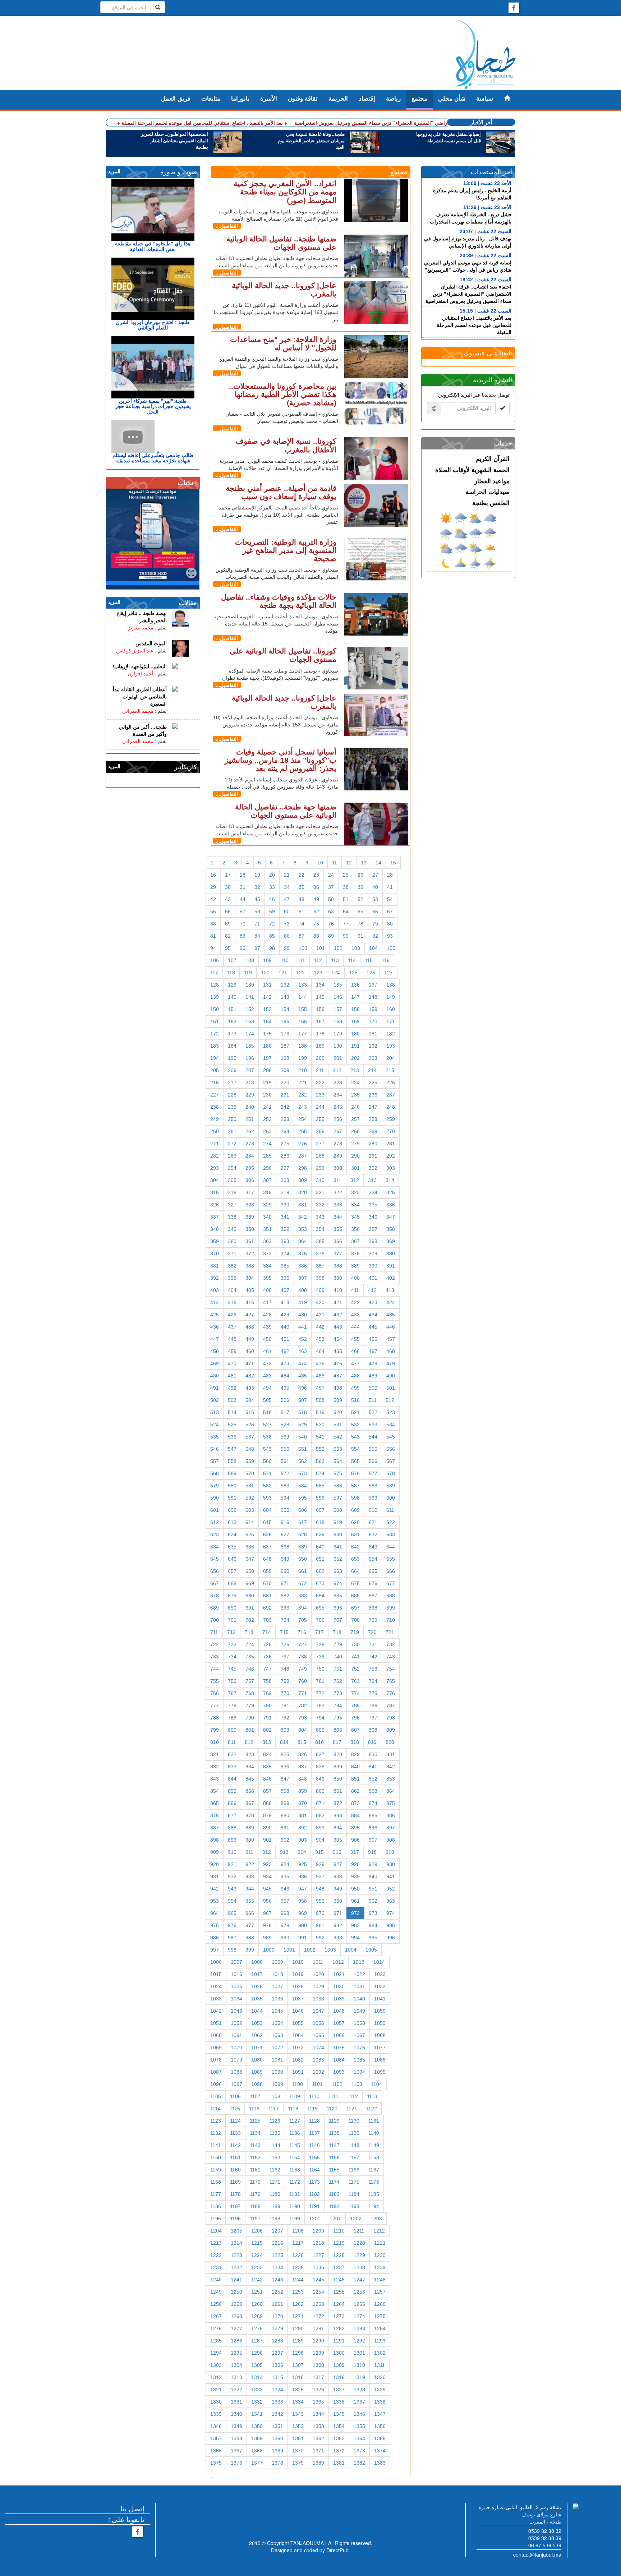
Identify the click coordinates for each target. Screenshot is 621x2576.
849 (320, 1779)
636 (250, 1547)
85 (272, 936)
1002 (310, 1950)
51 (346, 899)
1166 (354, 2170)
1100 (298, 2084)
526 (250, 1425)
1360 (277, 2438)
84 (257, 936)
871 (320, 1803)
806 (338, 1730)
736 (267, 1657)
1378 (277, 2463)
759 (285, 1681)
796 (355, 1718)
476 (338, 1363)
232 (303, 1095)
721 (390, 1632)
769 (267, 1693)
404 (232, 1290)
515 (250, 1412)
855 (232, 1791)
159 (373, 1009)
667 (215, 1583)
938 (338, 1876)
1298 (298, 2353)
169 (355, 1021)
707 (338, 1620)
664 (355, 1571)
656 (215, 1571)
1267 (216, 2316)
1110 (314, 2096)
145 (320, 997)
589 (391, 1486)
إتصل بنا (132, 2508)
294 (232, 1168)
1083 (318, 2060)
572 (285, 1473)
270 (391, 1131)
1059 (380, 2023)
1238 (359, 2267)
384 (267, 1266)
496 (303, 1388)
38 (346, 887)
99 (287, 948)
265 (303, 1131)
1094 (359, 2072)
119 (248, 973)
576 (355, 1473)
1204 (216, 2231)
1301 (359, 2353)
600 (391, 1498)
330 (285, 1205)
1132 (216, 2133)
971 (338, 1913)
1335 (318, 2402)
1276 (216, 2328)
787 (391, 1705)
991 (303, 1938)
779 (250, 1705)
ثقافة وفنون (303, 99)
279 (355, 1144)
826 (303, 1754)
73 (287, 924)
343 (320, 1217)
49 (316, 899)
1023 (380, 1974)
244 (320, 1107)
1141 (216, 2145)
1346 (359, 2414)
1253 (298, 2292)
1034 (236, 1999)
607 (320, 1510)
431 (320, 1315)
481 (232, 1376)
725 (267, 1644)
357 (373, 1229)
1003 (330, 1950)
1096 (216, 2084)
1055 (298, 2023)
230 (267, 1095)
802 (267, 1730)
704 (285, 1620)
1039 (339, 1999)
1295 (236, 2353)
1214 (236, 2243)
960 (338, 1901)
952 (391, 1889)
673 (320, 1583)
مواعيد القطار (492, 481)
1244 (298, 2280)
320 (303, 1192)
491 (215, 1388)
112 (318, 960)
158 (355, 1009)
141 (250, 997)
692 (267, 1608)
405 (250, 1290)
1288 (277, 2341)
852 (373, 1779)
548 (250, 1449)
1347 (380, 2414)
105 (391, 948)
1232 (236, 2267)
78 (360, 924)
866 (232, 1803)
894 (338, 1828)
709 (373, 1620)
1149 (374, 2145)
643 (373, 1547)
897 (391, 1828)
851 (355, 1779)
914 (302, 1852)
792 (285, 1718)
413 (390, 1290)
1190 (295, 2206)
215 (390, 1070)
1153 (275, 2157)
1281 (318, 2328)
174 (250, 1034)
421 (338, 1302)
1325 (298, 2390)
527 (267, 1425)
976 (232, 1925)
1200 (315, 2219)
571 (267, 1473)
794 (320, 1718)
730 (355, 1644)
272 (232, 1144)
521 (355, 1412)
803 (285, 1730)
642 (355, 1547)
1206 (257, 2231)
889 (250, 1828)
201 (338, 1058)
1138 (334, 2133)
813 (267, 1742)
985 (391, 1925)
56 (228, 911)
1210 (339, 2231)
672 (303, 1583)
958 (303, 1901)
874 (373, 1803)
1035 (257, 1999)
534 (391, 1425)
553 (338, 1449)
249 (215, 1119)
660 (285, 1571)
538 (267, 1437)
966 (250, 1913)
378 (355, 1254)
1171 (275, 2182)
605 (285, 1510)
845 (250, 1779)
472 (267, 1363)
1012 (338, 1962)
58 (257, 911)
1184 (354, 2194)
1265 (359, 2304)
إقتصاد (367, 99)
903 (303, 1840)
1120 (332, 2109)
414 (215, 1302)
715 (284, 1632)
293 (215, 1168)
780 (267, 1705)
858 (285, 1791)
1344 (318, 2414)
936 (303, 1876)
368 (373, 1241)
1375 (216, 2463)
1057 (339, 2023)
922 (250, 1864)
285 (267, 1156)
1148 (354, 2145)
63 (331, 911)
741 (355, 1657)
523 (391, 1412)
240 (250, 1107)
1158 (374, 2157)
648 (267, 1559)
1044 (257, 2011)
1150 (216, 2157)
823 (250, 1754)
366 (338, 1241)
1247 (359, 2280)
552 (320, 1449)
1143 (255, 2145)
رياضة (393, 99)
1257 (380, 2292)
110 (285, 960)
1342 (277, 2414)
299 (320, 1168)
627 (285, 1534)
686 (355, 1596)
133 (303, 985)
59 (272, 911)
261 (232, 1131)
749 (303, 1669)
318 (267, 1192)
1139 (354, 2133)
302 (373, 1168)
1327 (339, 2390)
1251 (257, 2292)
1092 (318, 2072)
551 (303, 1449)
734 (232, 1657)
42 (213, 899)
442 (320, 1327)
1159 (216, 2170)
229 (250, 1095)
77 (346, 924)
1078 (216, 2060)
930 (391, 1864)
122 (300, 973)
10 (320, 863)
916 (337, 1852)
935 (285, 1876)
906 (355, 1840)
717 (319, 1632)
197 (267, 1058)
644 (391, 1547)
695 (320, 1608)
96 (243, 948)
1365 (380, 2438)
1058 (359, 2023)
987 (232, 1938)
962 (373, 1901)
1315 (277, 2377)
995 (373, 1938)
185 (250, 1046)
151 (232, 1009)
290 (355, 1156)
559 (250, 1461)
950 (355, 1889)
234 (338, 1095)
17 (228, 875)
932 (232, 1876)
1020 (318, 1974)
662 (320, 1571)
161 (215, 1021)
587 (355, 1486)
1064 (298, 2035)
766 (215, 1693)
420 (320, 1302)
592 (250, 1498)
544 (373, 1437)
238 (215, 1107)
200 (320, 1058)
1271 (298, 2316)
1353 (318, 2426)
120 (265, 973)
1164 (314, 2170)
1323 (257, 2390)
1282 (339, 2328)
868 (267, 1803)
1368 (257, 2451)
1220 (359, 2243)
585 (320, 1486)
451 (285, 1339)
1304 (236, 2365)
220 (285, 1082)
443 (338, 1327)
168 (338, 1021)
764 (373, 1681)
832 (215, 1767)
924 (285, 1864)
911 (249, 1852)
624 (232, 1534)
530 (320, 1425)
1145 (295, 2145)
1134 (255, 2133)
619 (338, 1522)
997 (215, 1950)
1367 (236, 2451)
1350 (257, 2426)
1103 (357, 2084)
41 (390, 887)
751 (338, 1669)
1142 (235, 2145)
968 (285, 1913)
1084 (339, 2060)
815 (302, 1742)
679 (232, 1596)
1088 (236, 2072)
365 (320, 1241)
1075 (339, 2048)
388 (338, 1266)
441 (303, 1327)
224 (355, 1082)
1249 (216, 2292)
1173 (314, 2182)
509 (338, 1400)
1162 (275, 2170)
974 (391, 1913)
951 (373, 1889)
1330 (216, 2402)
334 (355, 1205)
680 (250, 1596)
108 (250, 960)
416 (250, 1302)
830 (373, 1754)
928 (355, 1864)
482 (250, 1376)
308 (285, 1180)
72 (272, 924)
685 (338, 1596)
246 (355, 1107)
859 (303, 1791)
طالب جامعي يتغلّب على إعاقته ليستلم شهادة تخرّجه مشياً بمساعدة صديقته (153, 458)
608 (338, 1510)
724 (250, 1644)
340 (267, 1217)
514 (232, 1412)
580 (232, 1486)
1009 (277, 1962)
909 (215, 1852)
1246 (339, 2280)
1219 (339, 2243)
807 (355, 1730)
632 (373, 1534)
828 (338, 1754)
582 (267, 1486)
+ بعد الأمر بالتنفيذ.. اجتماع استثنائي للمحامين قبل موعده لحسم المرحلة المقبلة (204, 123)
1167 (374, 2170)
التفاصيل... (227, 226)
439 (267, 1327)
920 (215, 1864)
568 (215, 1473)
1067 (359, 2035)
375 (303, 1254)
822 (232, 1754)
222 (320, 1082)
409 (320, 1290)
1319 (359, 2377)
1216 (277, 2243)
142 (267, 997)
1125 (255, 2121)
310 (320, 1180)
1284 (380, 2328)
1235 (298, 2267)
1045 (277, 2011)
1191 (314, 2206)
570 (250, 1473)
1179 (255, 2194)
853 (391, 1779)
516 (267, 1412)
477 (355, 1363)
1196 (235, 2219)
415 (232, 1302)
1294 (216, 2353)
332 (320, 1205)
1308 (318, 2365)
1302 (380, 2353)
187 (285, 1046)
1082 (298, 2060)
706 (320, 1620)
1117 (274, 2109)
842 (391, 1767)
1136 (295, 2133)
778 (232, 1705)
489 (373, 1376)
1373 (359, 2451)
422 (355, 1302)
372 (250, 1254)
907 (373, 1840)
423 (373, 1302)
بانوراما (240, 99)
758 (267, 1681)
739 (320, 1657)
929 (373, 1864)
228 (232, 1095)
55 (213, 911)
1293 (380, 2341)
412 (372, 1290)
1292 (359, 2341)
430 (303, 1315)
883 (338, 1815)
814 (284, 1742)
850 (338, 1779)
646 (232, 1559)
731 (373, 1644)
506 (285, 1400)
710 (391, 1620)
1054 (277, 2023)
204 (391, 1058)
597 (338, 1498)
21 (287, 875)
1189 (275, 2206)
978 (267, 1925)
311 (337, 1180)
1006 (216, 1962)
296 (267, 1168)
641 (338, 1547)
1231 (216, 2267)
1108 (275, 2096)
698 (373, 1608)
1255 (339, 2292)
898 (215, 1840)
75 (316, 924)
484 (285, 1376)
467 (373, 1351)
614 (250, 1522)
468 (391, 1351)
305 (232, 1180)
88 (316, 936)
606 (303, 1510)
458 (215, 1351)
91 (360, 936)
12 (349, 863)
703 (267, 1620)
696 (338, 1608)
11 (335, 863)
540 (303, 1437)
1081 (277, 2060)
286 (285, 1156)
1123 (216, 2121)
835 (267, 1767)
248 (391, 1107)
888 (232, 1828)
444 (355, 1327)
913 (284, 1852)
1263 (318, 2304)
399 (338, 1278)
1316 (298, 2377)
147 (355, 997)
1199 (295, 2219)
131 (267, 985)
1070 (236, 2048)
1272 (318, 2316)
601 (215, 1510)
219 (267, 1082)
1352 (298, 2426)
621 (373, 1522)
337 (215, 1217)
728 (320, 1644)
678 (215, 1596)
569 (232, 1473)
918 (372, 1852)
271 (215, 1144)
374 (285, 1254)
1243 (277, 2280)
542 (338, 1437)
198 (285, 1058)
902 (285, 1840)
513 (215, 1412)
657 (232, 1571)
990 (285, 1938)
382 (232, 1266)
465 (338, 1351)
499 (355, 1388)
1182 (314, 2194)
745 (232, 1669)
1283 (359, 2328)
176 (285, 1034)
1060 (216, 2035)
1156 (334, 2157)
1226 (298, 2255)
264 (285, 1131)
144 (303, 997)
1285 (216, 2341)
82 (228, 936)
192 (373, 1046)
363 (285, 1241)
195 (232, 1058)
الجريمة (338, 99)
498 (338, 1388)
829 (355, 1754)
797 (373, 1718)
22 (302, 875)
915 (319, 1852)
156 (320, 1009)
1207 (277, 2231)
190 (338, 1046)
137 (373, 985)
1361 (298, 2438)
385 (285, 1266)
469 (215, 1363)
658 (250, 1571)
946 (285, 1889)
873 (355, 1803)
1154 (295, 2157)
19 (257, 875)
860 (320, 1791)
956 (267, 1901)
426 (232, 1315)
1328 (359, 2390)
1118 (293, 2109)
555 (373, 1449)
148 (373, 997)
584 (303, 1486)
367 (355, 1241)
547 (232, 1449)
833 (232, 1767)
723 (232, 1644)
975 (215, 1925)
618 (320, 1522)
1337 (359, 2402)
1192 (334, 2206)
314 (390, 1180)
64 (346, 911)
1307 (298, 2365)
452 (303, 1339)
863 (373, 1791)
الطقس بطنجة (491, 503)
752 (355, 1669)
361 (250, 1241)
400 (355, 1278)
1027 (277, 1986)
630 (338, 1534)
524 (215, 1425)
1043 (236, 2011)
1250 (236, 2292)
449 (250, 1339)
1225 (277, 2255)
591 (232, 1498)
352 (285, 1229)
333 (338, 1205)
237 (391, 1095)
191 (355, 1046)
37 (331, 887)
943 (232, 1889)
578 (391, 1473)
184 (232, 1046)
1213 (216, 2243)
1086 (380, 2060)
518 (303, 1412)
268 (355, 1131)
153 (267, 1009)
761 (320, 1681)
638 (285, 1547)
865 (215, 1803)
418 (285, 1302)
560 (267, 1461)
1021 (339, 1974)
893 (320, 1828)
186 (267, 1046)
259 (391, 1119)
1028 (298, 1986)
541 (320, 1437)
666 (391, 1571)
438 (250, 1327)
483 (267, 1376)
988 (250, 1938)
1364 (359, 2438)
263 (267, 1131)
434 (373, 1315)
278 (338, 1144)
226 (391, 1082)
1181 (295, 2194)
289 (338, 1156)
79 (375, 924)
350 (250, 1229)
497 (320, 1388)
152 (250, 1009)
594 (285, 1498)
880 (285, 1815)
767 (232, 1693)
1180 (275, 2194)
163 (250, 1021)
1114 (215, 2109)
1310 (359, 2365)
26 (360, 875)
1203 (376, 2219)
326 (215, 1205)
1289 (298, 2341)
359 (215, 1241)
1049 (359, 2011)
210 (303, 1070)
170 (373, 1021)
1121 (352, 2109)
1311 (379, 2365)
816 (319, 1742)
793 (303, 1718)
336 (391, 1205)
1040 (359, 1999)
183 (215, 1046)
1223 (236, 2255)
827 (320, 1754)
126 (371, 973)
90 (346, 936)
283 (232, 1156)
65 (360, 911)
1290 (318, 2341)
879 (267, 1815)
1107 (255, 2096)
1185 (374, 2194)
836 (285, 1767)
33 (272, 887)
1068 (380, 2035)
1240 (216, 2280)
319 (285, 1192)
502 (215, 1400)
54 (390, 899)
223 (338, 1082)
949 (338, 1889)
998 (232, 1950)
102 (338, 948)
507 (303, 1400)
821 (215, 1754)
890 (267, 1828)
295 (250, 1168)
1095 (380, 2072)
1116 (254, 2109)
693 (285, 1608)
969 (303, 1913)
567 (391, 1461)
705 (303, 1620)
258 (373, 1119)
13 (364, 863)
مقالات (188, 603)
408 (303, 1290)
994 (355, 1938)
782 (303, 1705)
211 (320, 1070)
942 (215, 1889)
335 (373, 1205)
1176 (374, 2182)
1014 (379, 1962)
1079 (236, 2060)
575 (338, 1473)
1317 (318, 2377)
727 (303, 1644)
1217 (298, 2243)
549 (267, 1449)
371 (232, 1254)
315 (215, 1192)
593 (267, 1498)
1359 (257, 2438)
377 (338, 1254)
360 (232, 1241)
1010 (298, 1962)
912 (267, 1852)
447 (215, 1339)
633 (391, 1534)
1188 (255, 2206)
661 (303, 1571)
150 (215, 1009)
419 (303, 1302)
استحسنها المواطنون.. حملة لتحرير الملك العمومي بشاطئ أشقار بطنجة (174, 141)
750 (320, 1669)
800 (232, 1730)
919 (390, 1852)
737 (285, 1657)
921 (232, 1864)
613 (232, 1522)
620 (355, 1522)
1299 (318, 2353)
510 (355, 1400)
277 (320, 1144)
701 (232, 1620)
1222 (216, 2255)
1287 (257, 2341)
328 (250, 1205)
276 (303, 1144)
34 (287, 887)
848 (303, 1779)
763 (355, 1681)
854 (215, 1791)
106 (215, 960)
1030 (339, 1986)
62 (316, 911)
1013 (359, 1962)
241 (267, 1107)
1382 (359, 2463)
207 (250, 1070)
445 (373, 1327)
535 (215, 1437)
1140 (374, 2133)
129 (232, 985)
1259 (236, 2304)
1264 (339, 2304)
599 (373, 1498)
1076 (359, 2048)
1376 (236, 2463)
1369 (277, 2451)
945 (267, 1889)
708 (355, 1620)
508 (320, 1400)
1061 (236, 2035)
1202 (356, 2219)
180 (355, 1034)
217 (232, 1082)
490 (391, 1376)
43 (228, 899)
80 (390, 924)
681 (267, 1596)
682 (285, 1596)
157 (338, 1009)
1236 (318, 2267)
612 (215, 1522)
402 (391, 1278)
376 (320, 1254)
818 (355, 1742)
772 (320, 1693)
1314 (257, 2377)
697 (355, 1608)
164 (267, 1021)
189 (320, 1046)
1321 (216, 2390)
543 (355, 1437)
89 (331, 936)
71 (257, 924)
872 (338, 1803)
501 (391, 1388)
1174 (334, 2182)
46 (272, 899)
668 (232, 1583)
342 (303, 1217)
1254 (318, 2292)
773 (338, 1693)
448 (232, 1339)
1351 (277, 2426)
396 (285, 1278)
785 (355, 1705)
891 (285, 1828)
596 (320, 1498)
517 (285, 1412)
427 (250, 1315)
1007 (236, 1962)
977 (250, 1925)
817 (337, 1742)
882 (320, 1815)
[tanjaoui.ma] (486, 55)
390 (373, 1266)
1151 (235, 2157)
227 (215, 1095)
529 (303, 1425)
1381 (339, 2463)
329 (267, 1205)
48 (302, 899)
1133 (235, 2133)
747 (267, 1669)
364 (303, 1241)
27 (375, 875)
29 (213, 887)
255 (320, 1119)
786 (373, 1705)
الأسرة (269, 99)
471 (250, 1363)
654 (373, 1559)
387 (320, 1266)
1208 (298, 2231)
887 (215, 1828)
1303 (216, 2365)
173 (232, 1034)
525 (232, 1425)
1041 (380, 1999)
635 (232, 1547)
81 (213, 936)
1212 (379, 2231)
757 (250, 1681)
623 (215, 1534)
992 (320, 1938)
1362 (318, 2438)
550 (285, 1449)
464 (320, 1351)
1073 (298, 2048)
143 (285, 997)
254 (303, 1119)
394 (250, 1278)
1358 (236, 2438)
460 (250, 1351)
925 (303, 1864)
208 (267, 1070)
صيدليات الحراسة (488, 492)
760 (303, 1681)
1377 (257, 2463)
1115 (235, 2109)
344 (338, 1217)
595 (303, 1498)
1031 (359, 1986)
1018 (277, 1974)
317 (250, 1192)
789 (232, 1718)
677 (391, 1583)
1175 (354, 2182)
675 (355, 1583)
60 (287, 911)
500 (373, 1388)
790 (250, 1718)
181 (373, 1034)
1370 (298, 2451)
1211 (359, 2231)
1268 (236, 2316)
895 (355, 1828)
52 (360, 899)
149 (391, 997)
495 (285, 1388)
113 (335, 960)
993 (338, 1938)
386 (303, 1266)
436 (215, 1327)
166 (303, 1021)
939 (355, 1876)
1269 (257, 2316)
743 (391, 1657)
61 (302, 911)
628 (303, 1534)
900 (250, 1840)
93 (390, 936)
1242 (257, 2280)
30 (228, 887)
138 (391, 985)
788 (215, 1718)
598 (355, 1498)
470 (232, 1363)
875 (391, 1803)
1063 (277, 2035)
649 (285, 1559)
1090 (277, 2072)
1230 (380, 2255)
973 (373, 1913)
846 (267, 1779)
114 (352, 960)
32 (257, 887)
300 (338, 1168)
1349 (236, 2426)
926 (320, 1864)
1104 (377, 2084)
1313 (236, 2377)
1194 (374, 2206)
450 (267, 1339)
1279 (277, 2328)
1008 (257, 1962)
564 (338, 1461)
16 (213, 875)
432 (338, 1315)
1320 (380, 2377)
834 (250, 1767)
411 (355, 1290)
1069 (216, 2048)
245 (338, 1107)
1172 (295, 2182)
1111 (333, 2096)
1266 (380, 2304)
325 (391, 1192)
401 (373, 1278)
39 (360, 887)
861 (338, 1791)
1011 (318, 1962)
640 (320, 1547)
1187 (235, 2206)
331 (303, 1205)
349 (232, 1229)
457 (391, 1339)
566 (373, 1461)
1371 (318, 2451)
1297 (277, 2353)
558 (232, 1461)
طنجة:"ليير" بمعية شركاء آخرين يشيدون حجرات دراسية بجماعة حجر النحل (153, 407)
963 (391, 1901)
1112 (353, 2096)
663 (338, 1571)
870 (303, 1803)
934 (267, 1876)
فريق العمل (176, 99)
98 (272, 948)
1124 (235, 2121)
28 (390, 875)
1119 (312, 2109)
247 (373, 1107)
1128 (314, 2121)
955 (250, 1901)
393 (232, 1278)
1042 (216, 2011)
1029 (318, 1986)
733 (215, 1657)
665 (373, 1571)
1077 (380, 2048)
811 (232, 1742)
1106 (235, 2096)
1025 (236, 1986)
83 (243, 936)
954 (232, 1901)
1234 (277, 2267)
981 (320, 1925)
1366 (216, 2451)
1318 (339, 2377)
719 (355, 1632)
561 (285, 1461)
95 (228, 948)
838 (320, 1767)
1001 (289, 1950)
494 (267, 1388)
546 (215, 1449)
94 (213, 948)
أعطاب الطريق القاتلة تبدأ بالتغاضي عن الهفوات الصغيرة (140, 697)
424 (391, 1302)
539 (285, 1437)
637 (267, 1547)
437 (232, 1327)
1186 (216, 2206)
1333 (277, 2402)
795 (338, 1718)
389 (355, 1266)
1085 (359, 2060)
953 (215, 1901)
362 (267, 1241)
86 (287, 936)
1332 (257, 2402)
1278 (257, 2328)
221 (303, 1082)
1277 (236, 2328)
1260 (257, 2304)
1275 (380, 2316)
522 (373, 1412)
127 (388, 973)
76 (331, 924)
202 (355, 1058)
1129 (334, 2121)
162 (232, 1021)
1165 (334, 2170)
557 (215, 1461)
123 (318, 973)
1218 (318, 2243)
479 (391, 1363)
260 (215, 1131)
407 (285, 1290)
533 (373, 1425)
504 (250, 1400)
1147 (334, 2145)
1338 (380, 2402)
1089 (257, 2072)
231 (285, 1095)
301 (355, 1168)
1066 (339, 2035)
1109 (295, 2096)
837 (303, 1767)
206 (232, 1070)
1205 (236, 2231)
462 (285, 1351)
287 (303, 1156)
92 (375, 936)
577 (373, 1473)
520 (338, 1412)
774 (355, 1693)
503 (232, 1400)
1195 (216, 2219)
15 (393, 863)
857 (267, 1791)
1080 (257, 2060)
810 (215, 1742)
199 (303, 1058)
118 (231, 973)
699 (391, 1608)
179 (338, 1034)
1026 (257, 1986)
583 (285, 1486)
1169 (235, 2182)
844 (232, 1779)
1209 (318, 2231)
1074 (318, 2048)
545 (391, 1437)
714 (267, 1632)
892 (303, 1828)
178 (320, 1034)
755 (215, 1681)
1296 (257, 2353)
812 (249, 1742)
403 (215, 1290)
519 (320, 1412)
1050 (380, 2011)
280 (373, 1144)
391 (391, 1266)
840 (355, 1767)
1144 (275, 2145)
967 (267, 1913)
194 (215, 1058)
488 (355, 1376)
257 (355, 1119)
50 (331, 899)
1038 (318, 1999)
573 (303, 1473)
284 (250, 1156)
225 (373, 1082)
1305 (257, 2365)
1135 (275, 2133)
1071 (257, 2048)
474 (303, 1363)
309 (303, 1180)
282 (215, 1156)
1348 (216, 2426)
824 (267, 1754)
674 (338, 1583)
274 (267, 1144)
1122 (372, 2109)
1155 (314, 2157)
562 (303, 1461)
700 (215, 1620)
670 (267, 1583)
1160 (235, 2170)
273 (250, 1144)
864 (391, 1791)
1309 (339, 2365)
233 (320, 1095)
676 (373, 1583)
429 (285, 1315)
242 (285, 1107)
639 (303, 1547)
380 (391, 1254)
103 (356, 948)
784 (338, 1705)
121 (283, 973)
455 (355, 1339)
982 (338, 1925)
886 (391, 1815)
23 (316, 875)
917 (355, 1852)
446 (391, 1327)
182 (391, 1034)
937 (320, 1876)
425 (215, 1315)
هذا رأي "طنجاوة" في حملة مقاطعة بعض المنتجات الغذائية (153, 246)
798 (391, 1718)
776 (391, 1693)
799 (215, 1730)
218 (250, 1082)
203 (373, 1058)
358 (391, 1229)
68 (213, 924)
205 (215, 1070)
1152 (255, 2157)
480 (215, 1376)
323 (355, 1192)
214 (372, 1070)
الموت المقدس (151, 643)
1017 (257, 1974)
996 (391, 1938)
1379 (298, 2463)
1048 (339, 2011)
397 (303, 1278)
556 (391, 1449)
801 (250, 1730)
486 (320, 1376)
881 (303, 1815)
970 (320, 1913)
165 (285, 1021)
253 (285, 1119)
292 (391, 1156)
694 (303, 1608)
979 (285, 1925)
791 (267, 1718)
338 (232, 1217)
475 (320, 1363)
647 (250, 1559)
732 (391, 1644)
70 (243, 924)
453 (320, 1339)
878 (250, 1815)
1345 (339, 2414)
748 (285, 1669)
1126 (275, 2121)
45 (257, 899)
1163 (295, 2170)
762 (338, 1681)
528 (285, 1425)
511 (373, 1400)
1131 (374, 2121)
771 (303, 1693)
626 (267, 1534)
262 (250, 1131)
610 (373, 1510)
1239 (380, 2267)
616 (285, 1522)
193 (391, 1046)
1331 (236, 2402)
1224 (257, 2255)
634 (215, 1547)
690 (232, 1608)
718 (337, 1632)
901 (267, 1840)
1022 (359, 1974)
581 (250, 1486)
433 (355, 1315)
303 (391, 1168)
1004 (351, 1950)
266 (320, 1131)
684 (320, 1596)
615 (267, 1522)
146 (338, 997)
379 (373, 1254)
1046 (298, 2011)
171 (391, 1021)
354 (320, 1229)
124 (336, 973)
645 (215, 1559)
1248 (380, 2280)
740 (338, 1657)
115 (369, 960)
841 (373, 1767)
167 (320, 1021)
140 (232, 997)
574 (320, 1473)
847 (285, 1779)
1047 (318, 2011)
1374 (380, 2451)
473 (285, 1363)
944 (250, 1889)
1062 (257, 2035)
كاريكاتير (186, 767)
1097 (236, 2084)
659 (267, 1571)
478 (373, 1363)
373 (267, 1254)
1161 (255, 2170)
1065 (318, 2035)
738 (303, 1657)
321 (320, 1192)
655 (391, 1559)
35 (302, 887)
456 (373, 1339)
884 (355, 1815)
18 (243, 875)
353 (303, 1229)
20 (272, 875)
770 (285, 1693)
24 (331, 875)
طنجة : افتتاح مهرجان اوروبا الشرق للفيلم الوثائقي (153, 325)
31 (243, 887)
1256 (359, 2292)
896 (373, 1828)
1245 (318, 2280)
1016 (236, 1974)
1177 (216, 2194)
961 (355, 1901)
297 (285, 1168)
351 (267, 1229)
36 (316, 887)
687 (373, 1596)
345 (355, 1217)
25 (346, 875)
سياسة (485, 99)
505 (267, 1400)
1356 (380, 2426)
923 (267, 1864)
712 (231, 1632)
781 (285, 1705)
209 (285, 1070)
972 (355, 1913)
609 (355, 1510)
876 (215, 1815)
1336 (339, 2402)
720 (372, 1632)
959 (320, 1901)
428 (267, 1315)
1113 (372, 2096)
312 (355, 1180)
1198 (275, 2219)
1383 (380, 2463)
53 (375, 899)
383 (250, 1266)
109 (267, 960)
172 (215, 1034)
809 (391, 1730)
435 (391, 1315)
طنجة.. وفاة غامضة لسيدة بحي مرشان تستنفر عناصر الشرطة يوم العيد (311, 141)
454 (338, 1339)
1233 (257, 2267)
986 (215, 1938)
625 (250, 1534)
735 (250, 1657)
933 (250, 1876)
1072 (277, 2048)
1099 (277, 2084)
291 (373, 1156)
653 (355, 1559)
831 (391, 1754)
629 (320, 1534)
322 (338, 1192)
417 (267, 1302)
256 (338, 1119)
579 (215, 1486)
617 (303, 1522)
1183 (334, 2194)
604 (267, 1510)
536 (232, 1437)
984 (373, 1925)
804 (303, 1730)
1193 (354, 2206)
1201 (335, 2219)
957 (285, 1901)
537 (250, 1437)
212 (337, 1070)
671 (285, 1583)
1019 (298, 1974)
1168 (216, 2182)
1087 (216, 2072)
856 (250, 1791)
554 (355, 1449)
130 (250, 985)
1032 (380, 1986)
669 (250, 1583)
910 (232, 1852)
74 (302, 924)
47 (287, 899)
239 (232, 1107)
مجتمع (419, 99)
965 (232, 1913)
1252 (277, 2292)
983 (355, 1925)
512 (390, 1400)
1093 (339, 2072)
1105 (216, 2096)
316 (232, 1192)
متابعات (211, 99)
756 (232, 1681)
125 (353, 973)
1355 (359, 2426)
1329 (380, 2390)
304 (215, 1180)
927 (338, 1864)
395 (267, 1278)
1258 (216, 2304)
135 (338, 985)
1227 (318, 2255)
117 (214, 973)
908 (391, 1840)
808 (373, 1730)
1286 (236, 2341)
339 (250, 1217)
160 (391, 1009)
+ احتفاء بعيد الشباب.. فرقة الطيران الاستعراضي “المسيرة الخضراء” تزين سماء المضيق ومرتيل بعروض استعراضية (416, 123)
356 (355, 1229)
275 (285, 1144)
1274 (359, 2316)
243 (303, 1107)
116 (386, 960)
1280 (298, 2328)
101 (321, 948)
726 (285, 1644)
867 (250, 1803)
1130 (354, 2121)
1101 (317, 2084)
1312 (216, 2377)
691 (250, 1608)
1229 (359, 2255)
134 (320, 985)
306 (250, 1180)
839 (338, 1767)
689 (215, 1608)
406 (267, 1290)
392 (215, 1278)
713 (249, 1632)
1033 (216, 1999)
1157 (354, 2157)
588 (373, 1486)
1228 (339, 2255)
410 (338, 1290)
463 (303, 1351)
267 (338, 1131)
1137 (314, 2133)
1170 (255, 2182)
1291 (339, 2341)
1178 (235, 2194)
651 (320, 1559)
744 (215, 1669)
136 (355, 985)
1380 (318, 2463)
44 (243, 899)
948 (320, 1889)
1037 (298, 1999)
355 (338, 1229)
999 (250, 1950)
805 (320, 1730)
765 (391, 1681)
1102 (337, 2084)
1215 (257, 2243)
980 (303, 1925)
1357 (216, 2438)
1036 (277, 1999)
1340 (236, 2414)
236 (373, 1095)
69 (228, 924)
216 (215, 1082)
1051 (216, 2023)
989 (267, 1938)
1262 (298, 2304)
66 (375, 911)
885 (373, 1815)
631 (355, 1534)
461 (267, 1351)
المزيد (114, 171)
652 (338, 1559)
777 (215, 1705)
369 (391, 1241)
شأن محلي (452, 99)
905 (338, 1840)
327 (232, 1205)
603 (250, 1510)
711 (214, 1632)
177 (303, 1034)
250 (232, 1119)
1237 (339, 2267)
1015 (216, 1974)
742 (373, 1657)
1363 (339, 2438)
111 (301, 960)
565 (355, 1461)
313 (372, 1180)
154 (285, 1009)
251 (250, 1119)
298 (303, 1168)
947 (303, 1889)
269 (373, 1131)
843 (215, 1779)
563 (320, 1461)
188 (303, 1046)
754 (391, 1669)
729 (338, 1644)
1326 (318, 2390)
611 (390, 1510)
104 (373, 948)
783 (320, 1705)
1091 (298, 2072)
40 (375, 887)
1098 (257, 2084)
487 (338, 1376)
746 (250, 1669)
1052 (236, 2023)
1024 (216, 1986)
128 (215, 985)
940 (373, 1876)
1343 (298, 2414)
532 (355, 1425)
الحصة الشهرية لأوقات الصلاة (472, 470)
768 (250, 1693)
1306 (277, 2365)
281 (391, 1144)
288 (320, 1156)
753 (373, 1669)
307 (267, 1180)
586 (338, 1486)
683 (303, 1596)
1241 (236, 2280)
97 (257, 948)
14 (378, 863)
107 (232, 960)
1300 (339, 2353)
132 (285, 985)
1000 (269, 1950)
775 (373, 1693)
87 (302, 936)
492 (232, 1388)
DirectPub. (338, 2550)
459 (232, 1351)
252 (267, 1119)
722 (215, 1644)
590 (215, 1498)
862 (355, 1791)
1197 (255, 2219)
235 (355, 1095)
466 (355, 1351)
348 (215, 1229)
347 (391, 1217)
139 (215, 997)
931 (215, 1876)
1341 (257, 2414)
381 (215, 1266)
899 (232, 1840)
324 (373, 1192)
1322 (236, 2390)
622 (391, 1522)
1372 (339, 2451)
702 (250, 1620)
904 (320, 1840)
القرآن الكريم (493, 459)
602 (232, 1510)
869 (285, 1803)
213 (355, 1070)
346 (373, 1217)
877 (232, 1815)
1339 (216, 2414)
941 (391, 1876)
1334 (298, 2402)
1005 (371, 1950)
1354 (339, 2426)
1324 (277, 2390)
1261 (277, 2304)
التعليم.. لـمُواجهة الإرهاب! (140, 666)
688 (391, 1596)
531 (338, 1425)
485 (303, 1376)
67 (390, 911)
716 (302, 1632)
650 (303, 1559)
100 (303, 948)
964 (215, 1913)
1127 (295, 2121)
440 (285, 1327)
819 (372, 1742)
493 (250, 1388)
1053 (257, 2023)
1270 (277, 2316)
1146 (314, 2145)
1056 (318, 2023)
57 (243, 911)
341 (285, 1217)
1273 (339, 2316)
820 (390, 1742)
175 (267, 1034)
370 (215, 1254)
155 (303, 1009)
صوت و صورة (179, 172)
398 (320, 1278)
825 (285, 1754)
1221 (380, 2243)
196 (250, 1058)
